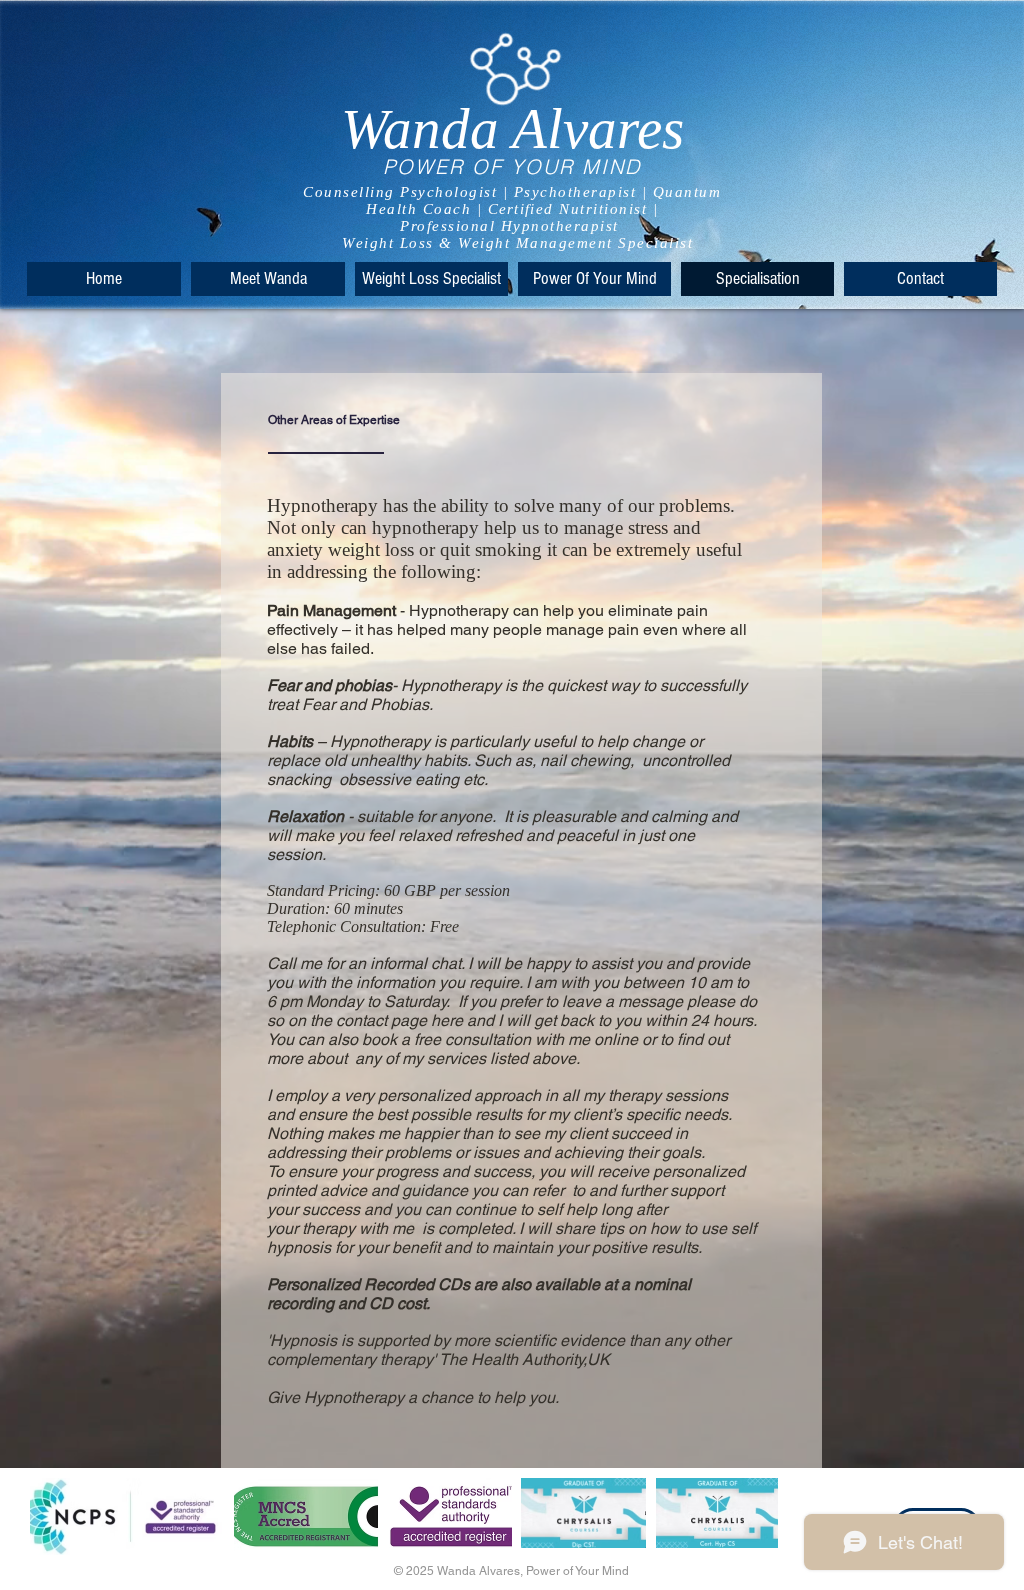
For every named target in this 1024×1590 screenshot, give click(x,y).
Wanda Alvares (512, 128)
